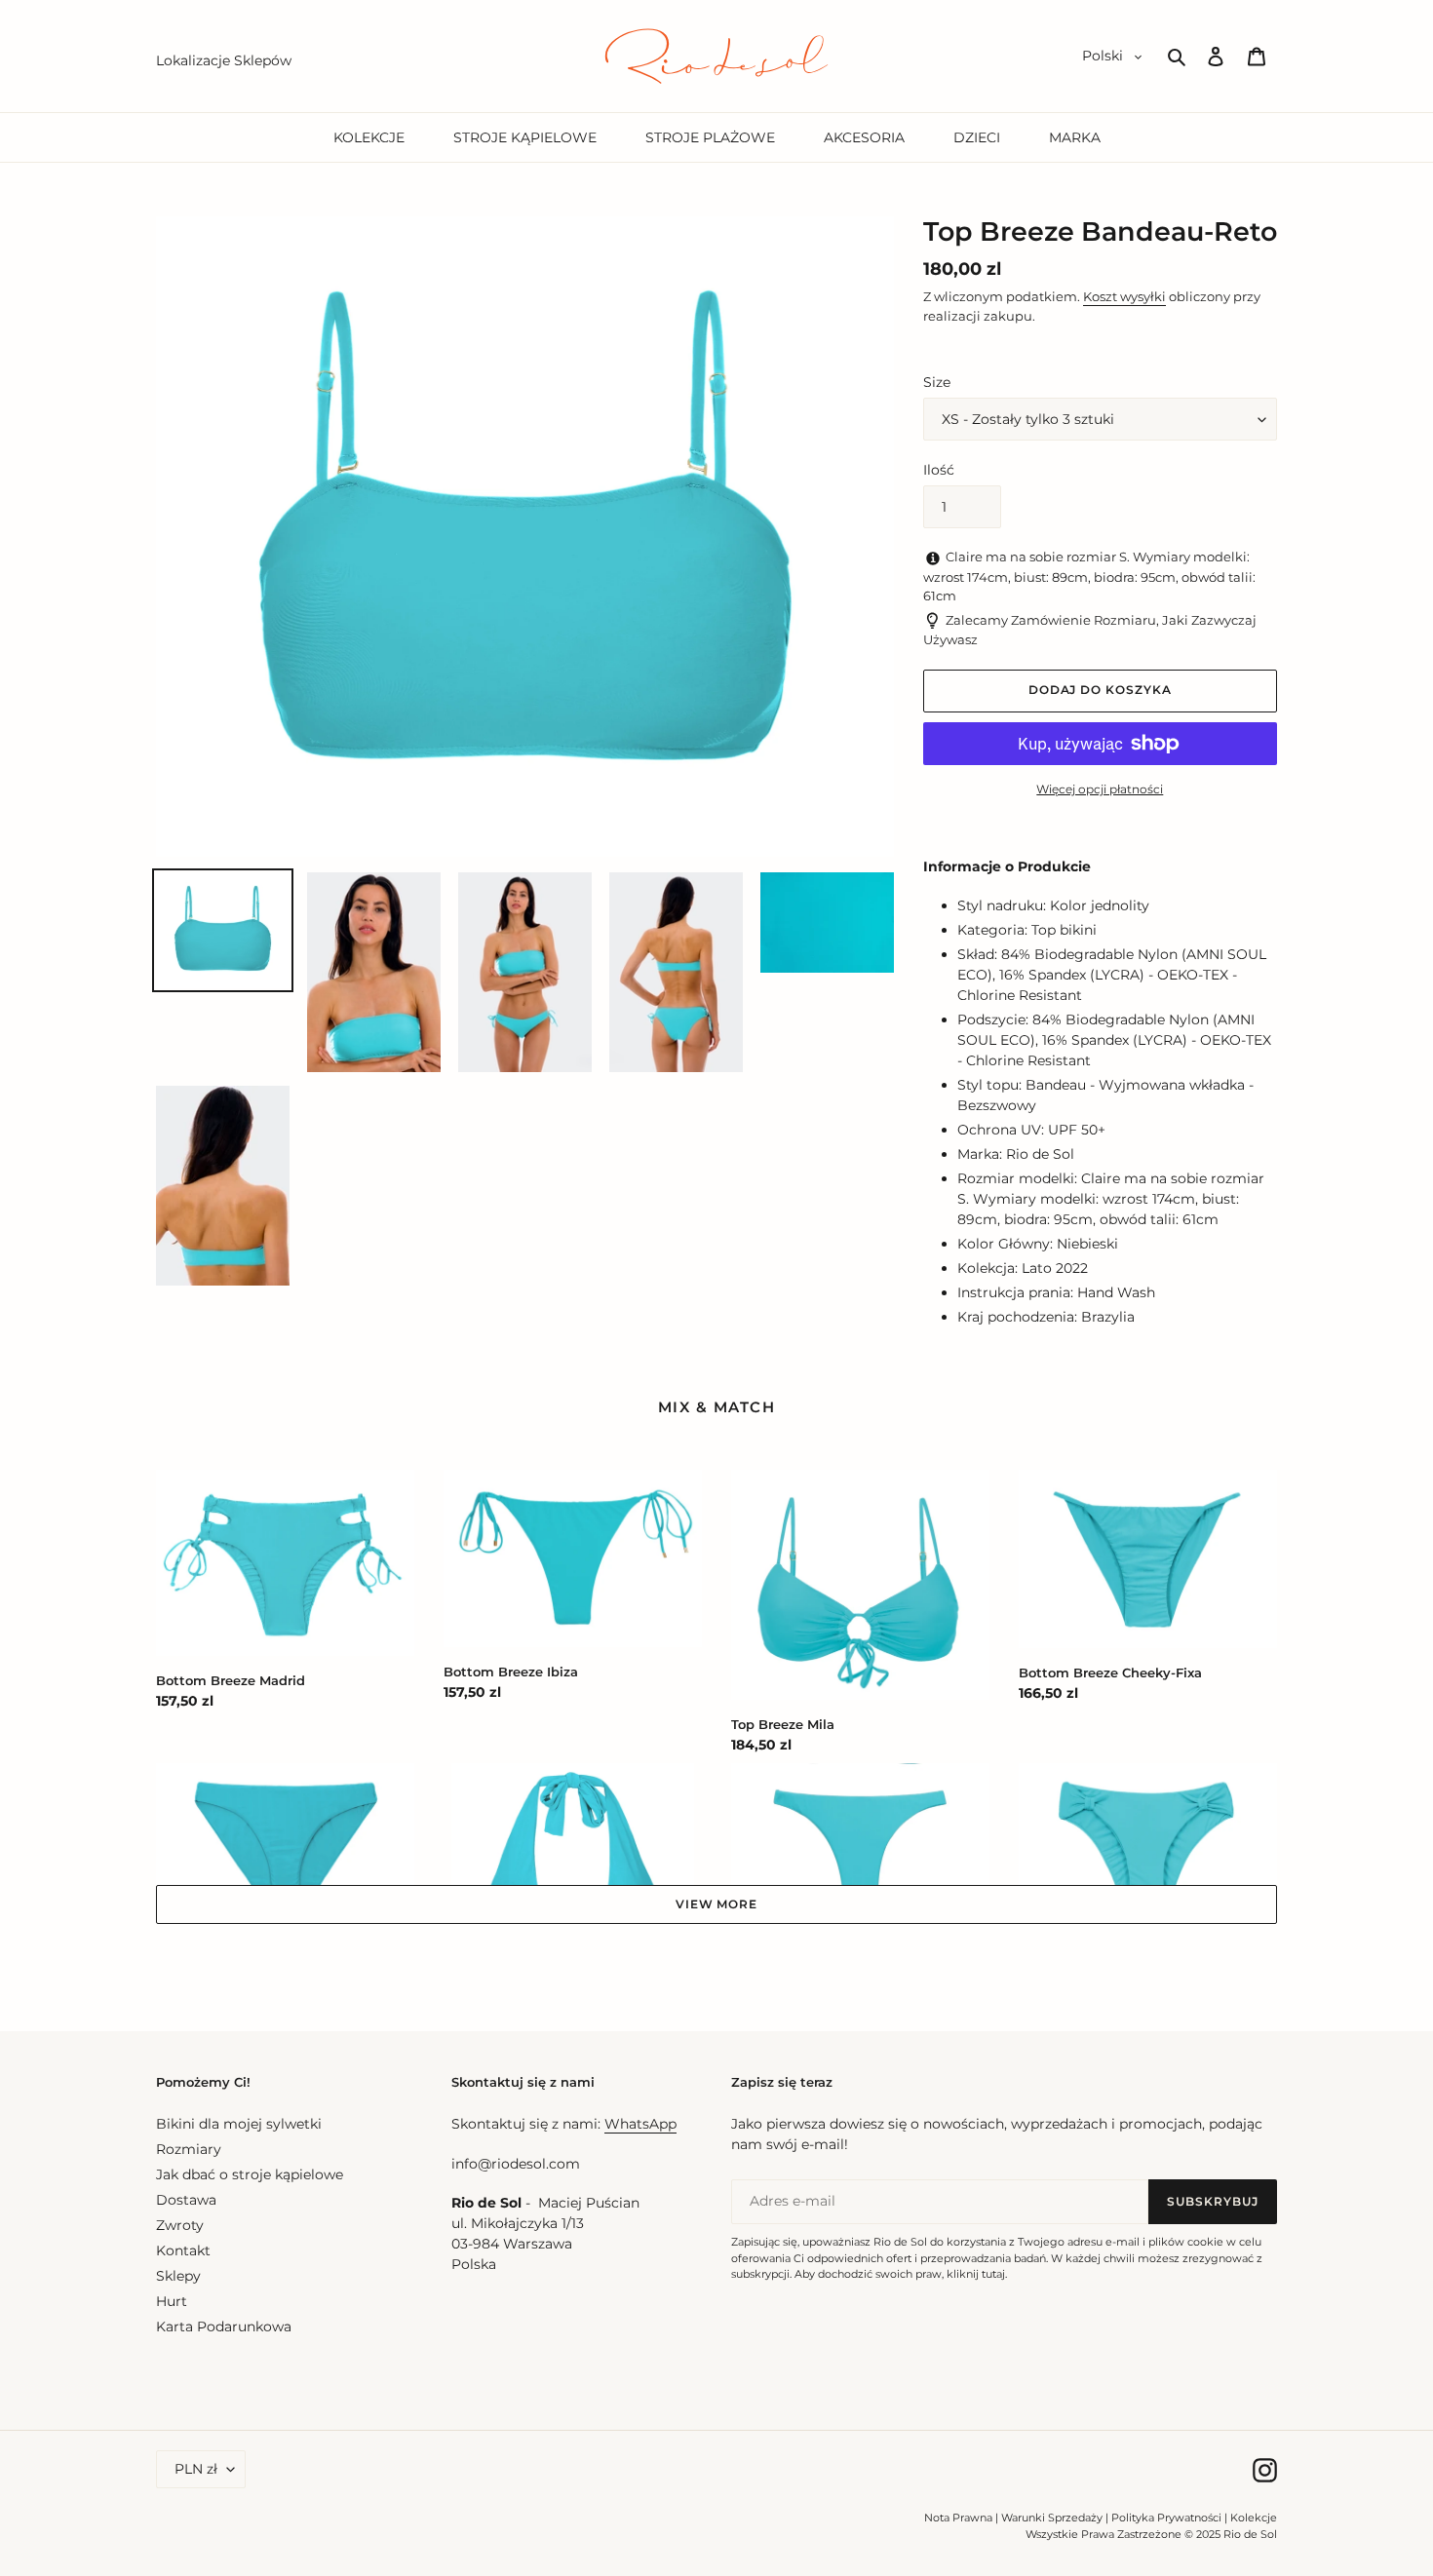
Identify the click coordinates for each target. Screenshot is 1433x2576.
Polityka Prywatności (1166, 2518)
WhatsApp (640, 2124)
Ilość (939, 470)
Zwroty (180, 2225)
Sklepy (178, 2276)
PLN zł (196, 2469)
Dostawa (186, 2200)
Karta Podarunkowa (224, 2326)
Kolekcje (1254, 2518)
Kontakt (183, 2250)
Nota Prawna (958, 2518)
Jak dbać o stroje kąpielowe (250, 2174)
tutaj (993, 2274)
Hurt (172, 2301)
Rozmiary (189, 2149)
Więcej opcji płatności (1100, 789)
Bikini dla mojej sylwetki (239, 2124)
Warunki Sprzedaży (1052, 2518)
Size (937, 382)
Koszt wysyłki (1124, 296)
